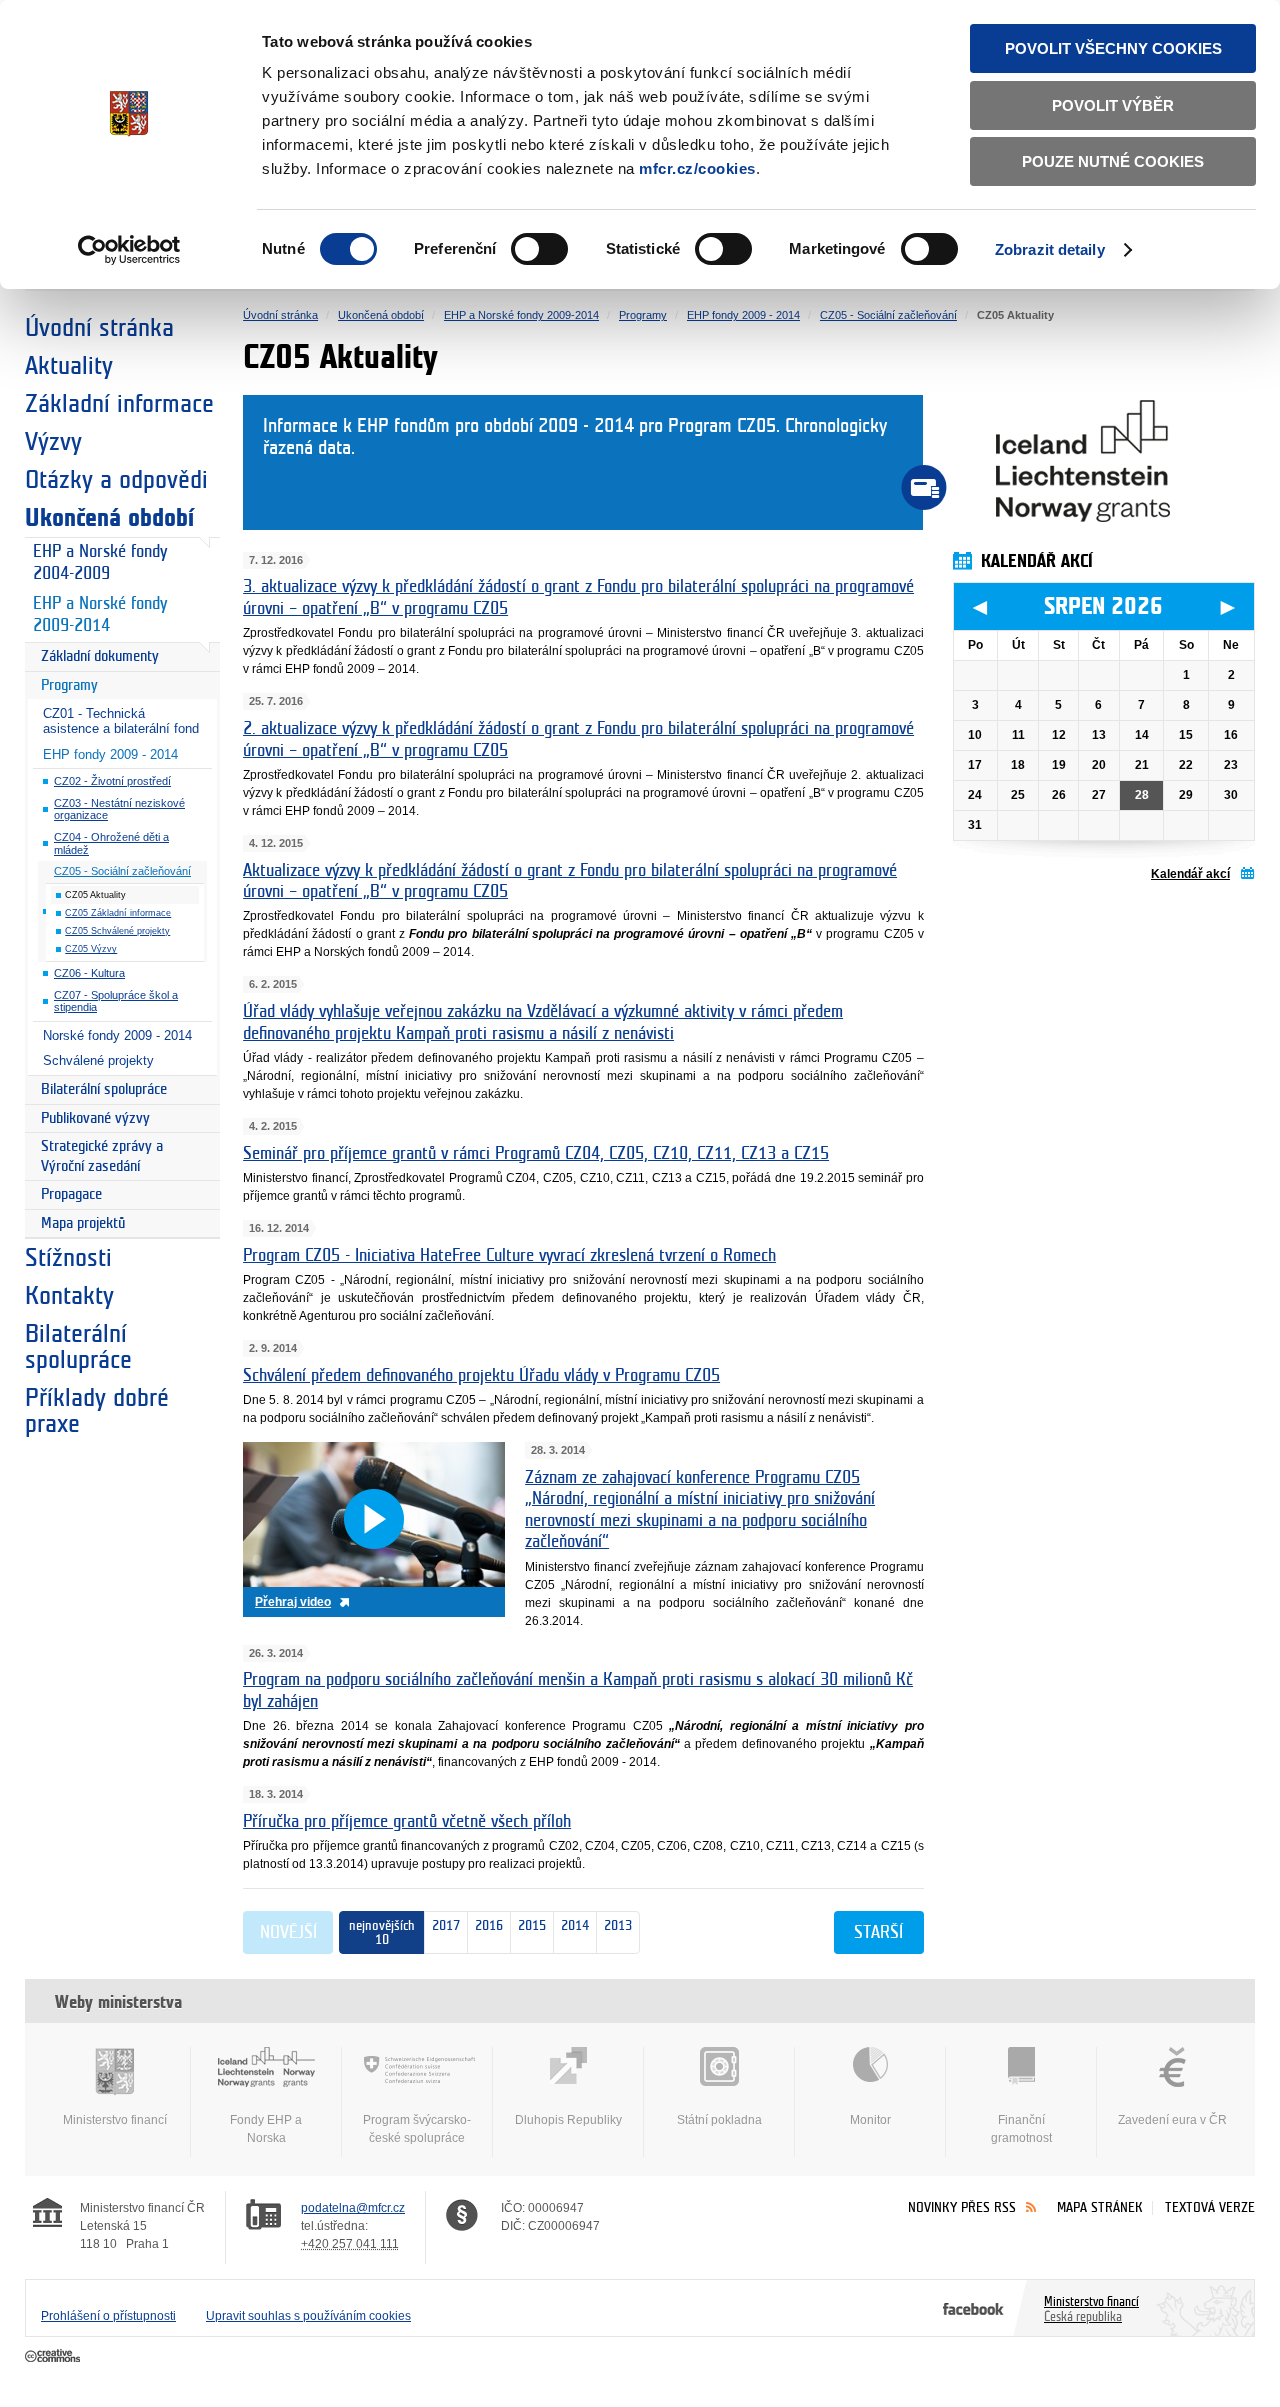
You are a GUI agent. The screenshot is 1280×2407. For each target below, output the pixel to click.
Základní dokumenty (100, 656)
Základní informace (119, 404)
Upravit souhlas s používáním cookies (308, 2316)
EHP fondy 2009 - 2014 (110, 754)
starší (878, 1933)
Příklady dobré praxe (97, 1411)
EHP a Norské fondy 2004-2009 (100, 563)
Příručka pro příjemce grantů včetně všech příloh (407, 1822)
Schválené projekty (98, 1060)
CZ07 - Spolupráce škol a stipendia (116, 1001)
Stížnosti (68, 1258)
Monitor (870, 2120)
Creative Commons (54, 2357)
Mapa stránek (1100, 2207)
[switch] (539, 249)
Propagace (71, 1194)
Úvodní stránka (99, 328)
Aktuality (69, 366)
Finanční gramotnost (1021, 2129)
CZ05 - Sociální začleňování (122, 871)
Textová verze (1210, 2207)
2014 (571, 1925)
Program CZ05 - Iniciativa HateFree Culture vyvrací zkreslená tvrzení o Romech (509, 1256)
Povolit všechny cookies (1113, 48)
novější (288, 1933)
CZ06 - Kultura (89, 973)
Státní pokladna (719, 2120)
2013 (614, 1925)
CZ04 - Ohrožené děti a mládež (111, 843)
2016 (485, 1925)
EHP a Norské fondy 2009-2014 (100, 615)
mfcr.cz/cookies (697, 168)
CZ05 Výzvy (91, 949)
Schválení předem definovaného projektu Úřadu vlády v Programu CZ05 (481, 1376)
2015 (528, 1925)
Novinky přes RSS (962, 2207)
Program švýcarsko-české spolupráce (417, 2129)
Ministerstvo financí (115, 2120)
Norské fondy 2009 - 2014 (117, 1035)
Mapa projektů (83, 1223)
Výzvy (53, 442)
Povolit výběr (1113, 105)
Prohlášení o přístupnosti (108, 2316)
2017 (446, 1925)
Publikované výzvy (95, 1118)
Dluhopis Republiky (568, 2120)
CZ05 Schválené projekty (117, 931)
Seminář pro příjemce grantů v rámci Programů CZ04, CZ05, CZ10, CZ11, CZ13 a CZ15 (536, 1154)
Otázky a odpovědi (116, 480)
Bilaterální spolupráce (104, 1089)
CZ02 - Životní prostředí (112, 781)
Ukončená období (109, 518)
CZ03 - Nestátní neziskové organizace (119, 809)
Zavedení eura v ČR (1172, 2120)
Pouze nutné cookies (1113, 161)
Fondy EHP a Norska (266, 2129)
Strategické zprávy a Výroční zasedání (102, 1156)
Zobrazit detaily (1050, 249)
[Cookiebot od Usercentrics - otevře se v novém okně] (129, 250)
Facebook (973, 2308)
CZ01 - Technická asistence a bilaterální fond (121, 721)
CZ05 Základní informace (118, 913)
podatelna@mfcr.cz (353, 2208)
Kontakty (69, 1296)
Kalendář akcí (1190, 874)
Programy (69, 685)
